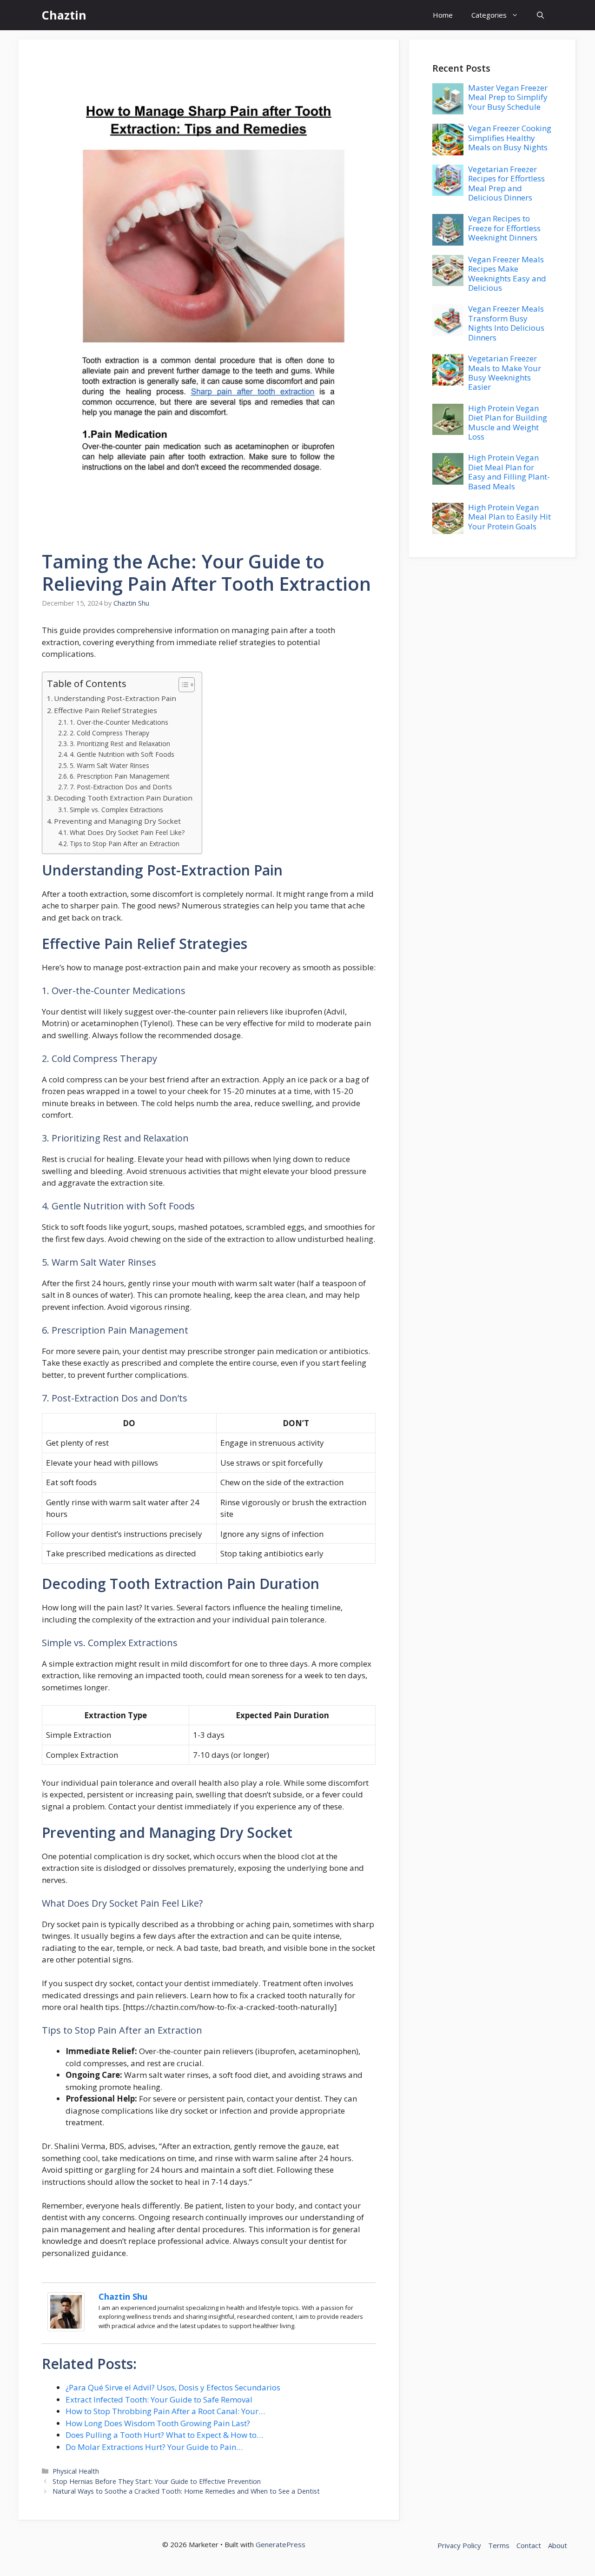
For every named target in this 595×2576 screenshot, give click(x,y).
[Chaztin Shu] (66, 2328)
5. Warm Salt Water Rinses (109, 765)
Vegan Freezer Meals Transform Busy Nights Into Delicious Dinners (506, 323)
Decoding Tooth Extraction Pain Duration (123, 798)
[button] (540, 15)
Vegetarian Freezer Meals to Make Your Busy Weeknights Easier (505, 373)
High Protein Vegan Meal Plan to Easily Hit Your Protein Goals (509, 517)
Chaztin (64, 15)
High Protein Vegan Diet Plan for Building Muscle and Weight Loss (508, 422)
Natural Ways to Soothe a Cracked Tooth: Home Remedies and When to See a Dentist (186, 2491)
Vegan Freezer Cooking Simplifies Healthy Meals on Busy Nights (510, 138)
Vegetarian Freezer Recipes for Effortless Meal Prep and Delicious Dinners (506, 183)
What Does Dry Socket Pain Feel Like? (127, 832)
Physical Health (76, 2471)
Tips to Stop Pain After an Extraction (125, 844)
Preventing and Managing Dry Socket (117, 821)
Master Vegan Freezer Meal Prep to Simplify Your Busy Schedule (508, 97)
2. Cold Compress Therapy (109, 733)
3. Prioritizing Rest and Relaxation (120, 744)
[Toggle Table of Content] (182, 685)
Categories (489, 15)
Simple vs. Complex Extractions (116, 810)
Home (443, 15)
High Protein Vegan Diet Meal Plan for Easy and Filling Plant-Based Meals (509, 472)
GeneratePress (281, 2544)
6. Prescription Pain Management (120, 776)
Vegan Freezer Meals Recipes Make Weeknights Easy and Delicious (507, 274)
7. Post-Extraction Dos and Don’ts (121, 787)
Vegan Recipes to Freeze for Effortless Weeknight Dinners (504, 228)
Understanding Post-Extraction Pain (115, 698)
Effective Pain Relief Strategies (106, 710)
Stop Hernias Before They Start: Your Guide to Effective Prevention (157, 2481)
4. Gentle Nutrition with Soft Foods (122, 754)
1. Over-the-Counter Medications (119, 722)
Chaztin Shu (123, 2296)
